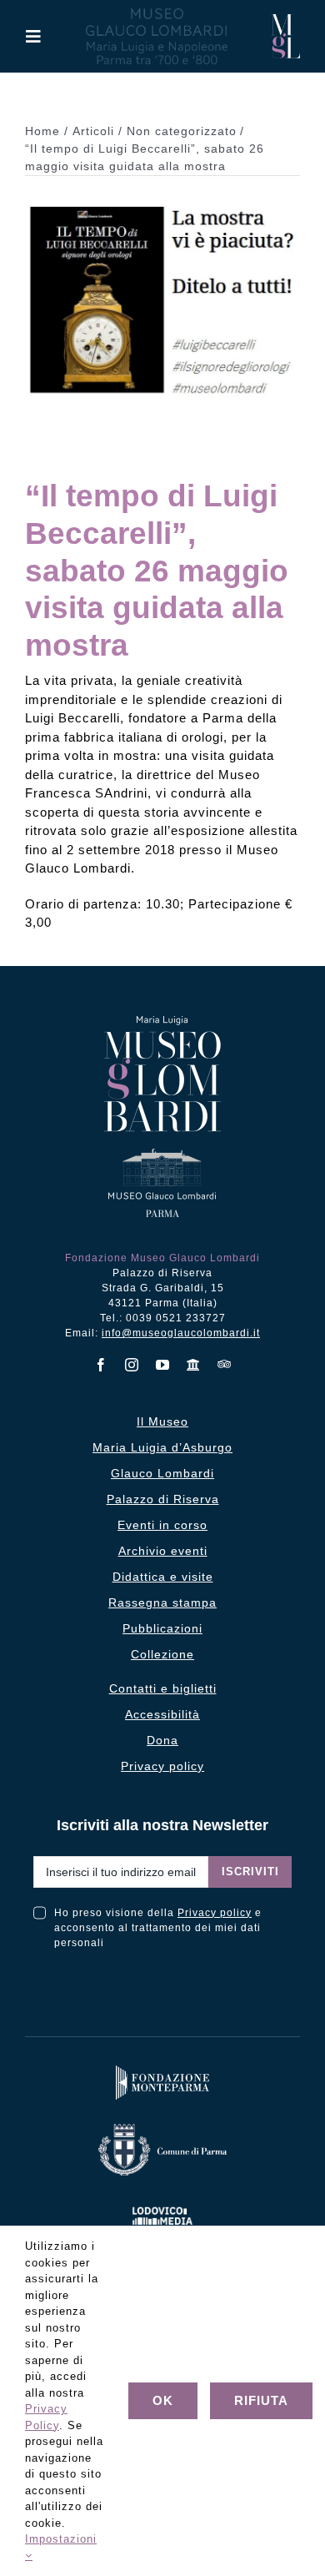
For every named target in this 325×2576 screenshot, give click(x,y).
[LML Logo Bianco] (162, 2204)
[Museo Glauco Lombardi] (285, 20)
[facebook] (101, 1365)
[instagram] (132, 1365)
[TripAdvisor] (225, 1364)
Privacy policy (215, 1913)
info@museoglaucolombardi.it (181, 1333)
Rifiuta (261, 2400)
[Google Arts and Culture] (194, 1365)
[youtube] (163, 1365)
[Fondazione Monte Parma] (162, 2069)
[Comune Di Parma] (162, 2128)
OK (163, 2400)
